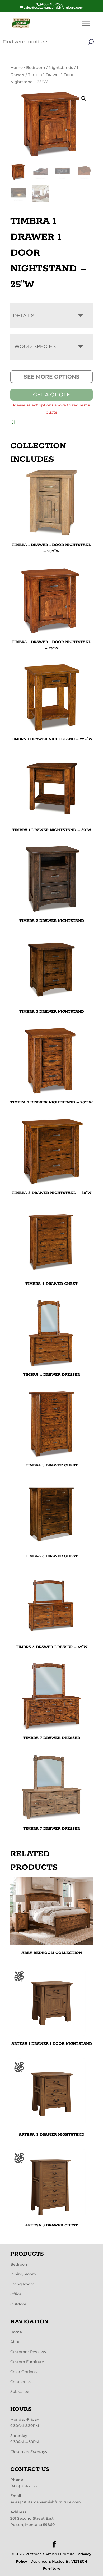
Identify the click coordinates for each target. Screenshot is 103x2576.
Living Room (22, 2284)
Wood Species (35, 346)
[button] (84, 98)
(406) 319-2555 (24, 2486)
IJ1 (13, 422)
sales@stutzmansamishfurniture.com (46, 2502)
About (16, 2342)
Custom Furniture (27, 2362)
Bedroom (36, 68)
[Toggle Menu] (86, 23)
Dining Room (23, 2274)
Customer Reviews (28, 2352)
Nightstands (61, 68)
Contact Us (21, 2382)
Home (17, 68)
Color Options (24, 2372)
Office (16, 2294)
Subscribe (20, 2391)
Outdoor (18, 2304)
